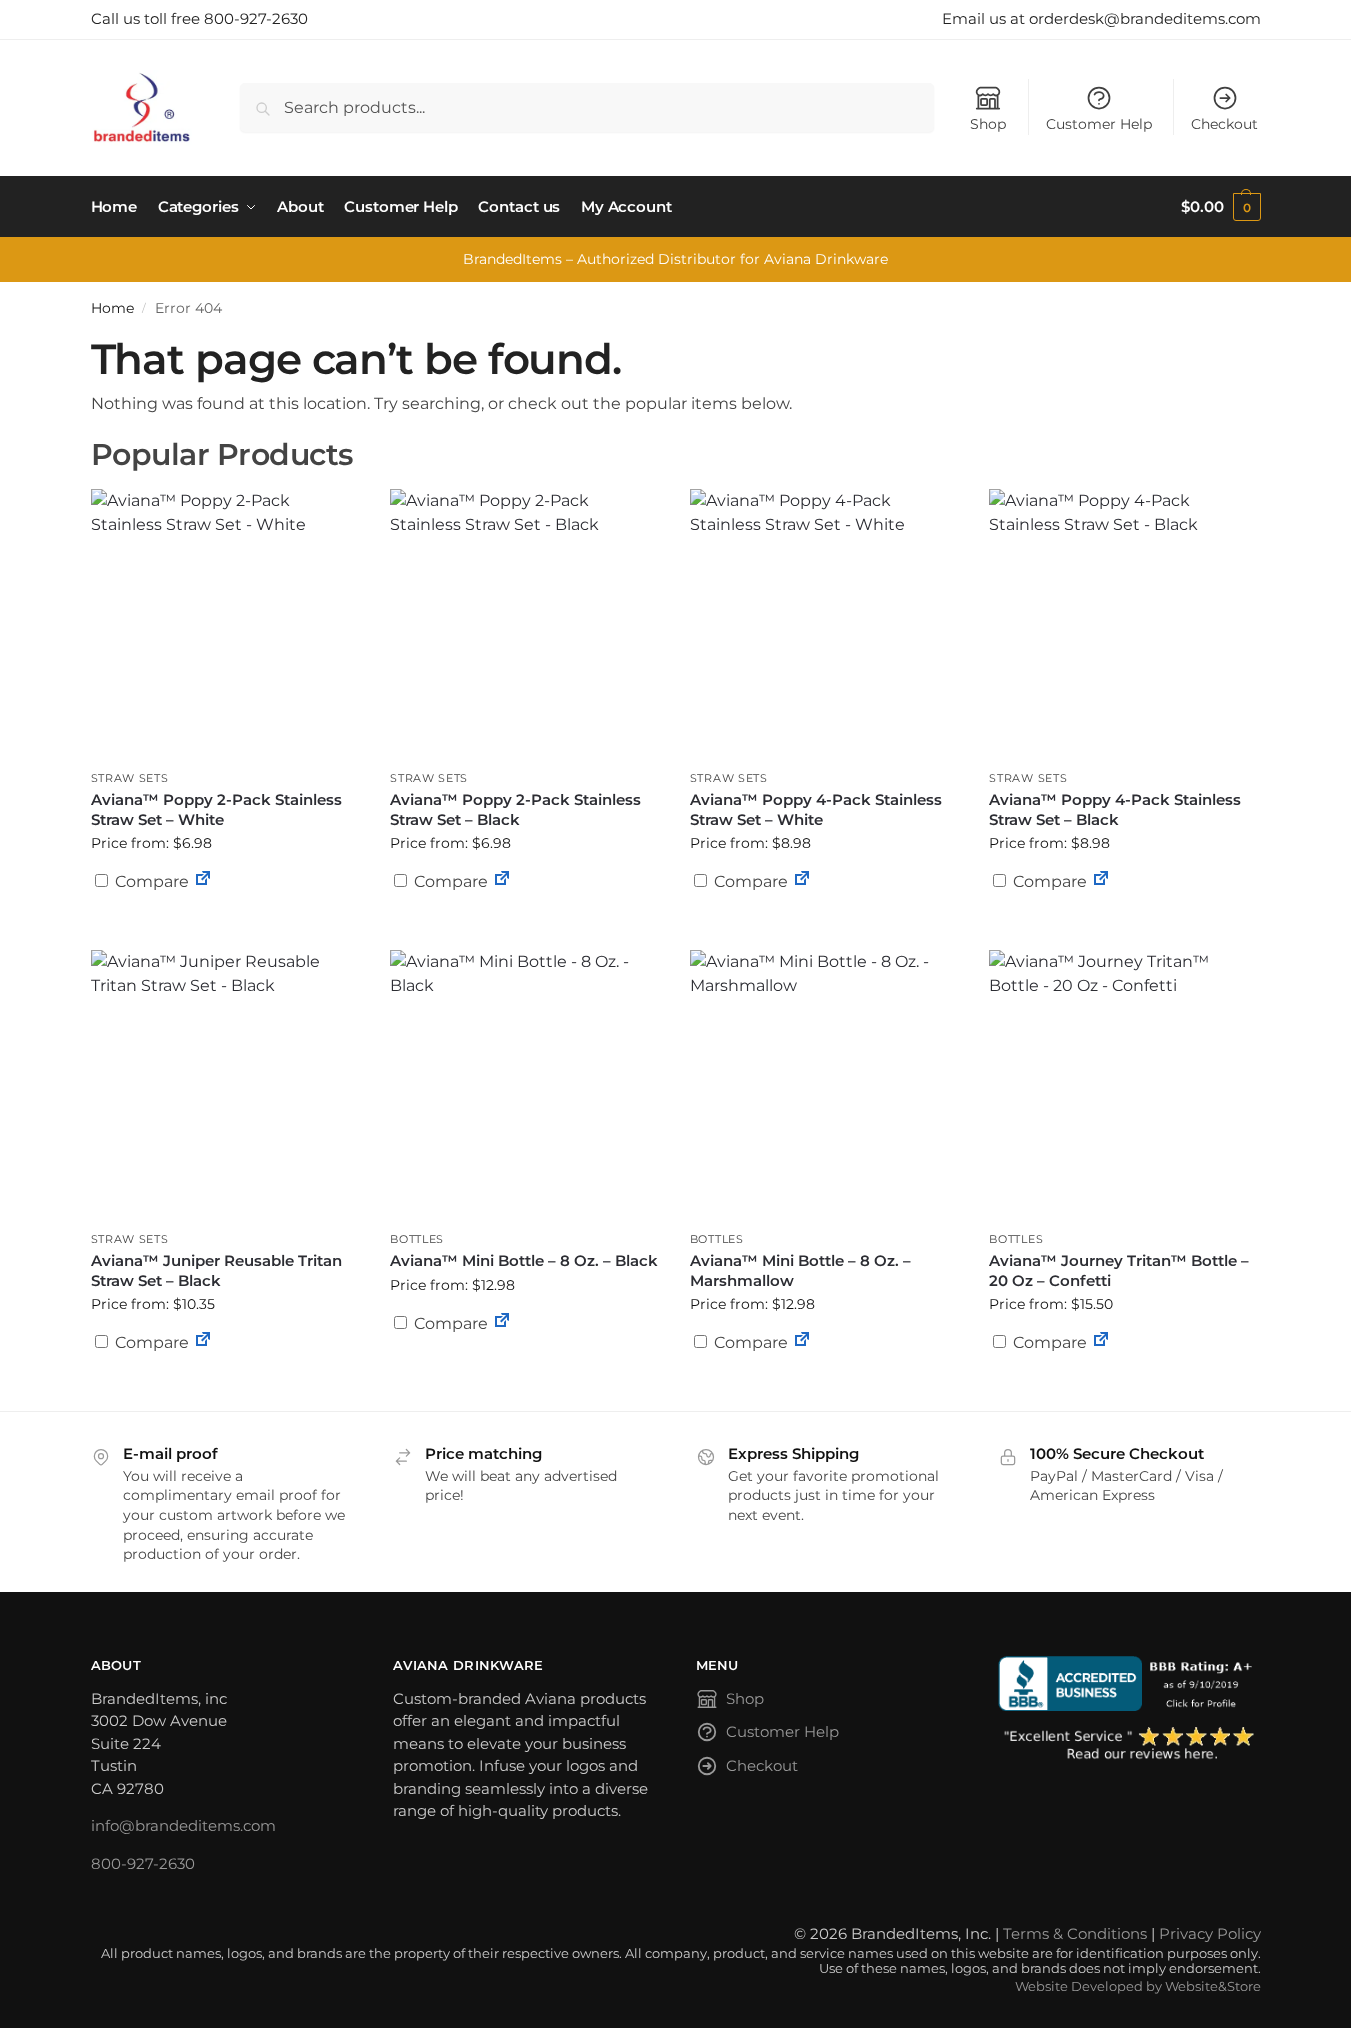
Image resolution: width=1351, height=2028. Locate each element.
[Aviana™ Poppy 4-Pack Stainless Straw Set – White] (825, 624)
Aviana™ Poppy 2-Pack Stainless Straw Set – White (216, 809)
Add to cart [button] (225, 920)
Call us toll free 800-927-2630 (199, 18)
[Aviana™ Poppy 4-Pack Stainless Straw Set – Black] (1124, 624)
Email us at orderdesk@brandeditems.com (1101, 18)
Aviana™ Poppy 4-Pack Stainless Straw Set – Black (1115, 809)
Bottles (417, 1239)
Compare (150, 881)
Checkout (1224, 124)
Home (112, 308)
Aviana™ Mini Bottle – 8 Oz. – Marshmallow (800, 1270)
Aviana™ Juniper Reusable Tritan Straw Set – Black (216, 1270)
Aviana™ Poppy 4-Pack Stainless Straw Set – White (816, 809)
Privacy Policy (1210, 1933)
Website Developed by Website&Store (1138, 1986)
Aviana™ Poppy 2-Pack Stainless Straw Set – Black (515, 809)
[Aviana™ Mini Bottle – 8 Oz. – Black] (525, 1085)
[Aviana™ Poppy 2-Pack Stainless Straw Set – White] (226, 624)
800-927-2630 (143, 1863)
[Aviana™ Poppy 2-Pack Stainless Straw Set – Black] (525, 624)
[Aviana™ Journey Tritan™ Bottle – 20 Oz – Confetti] (1124, 1085)
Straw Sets (130, 778)
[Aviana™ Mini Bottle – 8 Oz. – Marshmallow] (825, 1085)
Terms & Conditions (1075, 1933)
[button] (1220, 207)
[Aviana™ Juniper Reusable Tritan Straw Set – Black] (226, 1085)
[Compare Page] (203, 881)
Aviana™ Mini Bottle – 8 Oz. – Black (524, 1260)
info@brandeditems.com (183, 1825)
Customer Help (1099, 124)
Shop (988, 124)
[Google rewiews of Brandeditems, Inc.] (1129, 1745)
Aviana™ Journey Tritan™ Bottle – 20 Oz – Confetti (1119, 1270)
